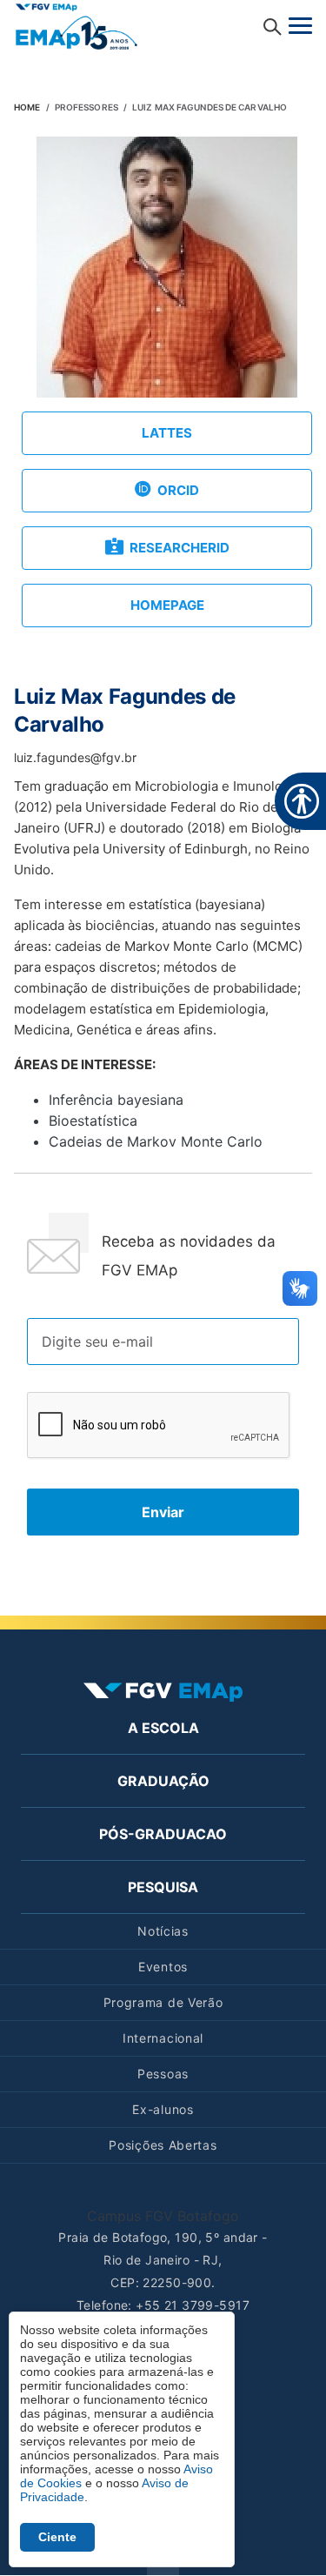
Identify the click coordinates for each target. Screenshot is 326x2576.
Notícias (163, 1931)
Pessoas (163, 2074)
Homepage (167, 605)
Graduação (163, 1781)
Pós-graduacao (163, 1834)
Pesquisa (163, 1887)
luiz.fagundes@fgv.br (75, 757)
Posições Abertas (163, 2145)
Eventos (163, 1967)
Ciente (57, 2537)
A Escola (163, 1728)
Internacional (163, 2038)
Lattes (167, 433)
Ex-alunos (163, 2109)
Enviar (163, 1512)
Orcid (178, 490)
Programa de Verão (163, 2002)
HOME (27, 107)
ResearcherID (180, 548)
